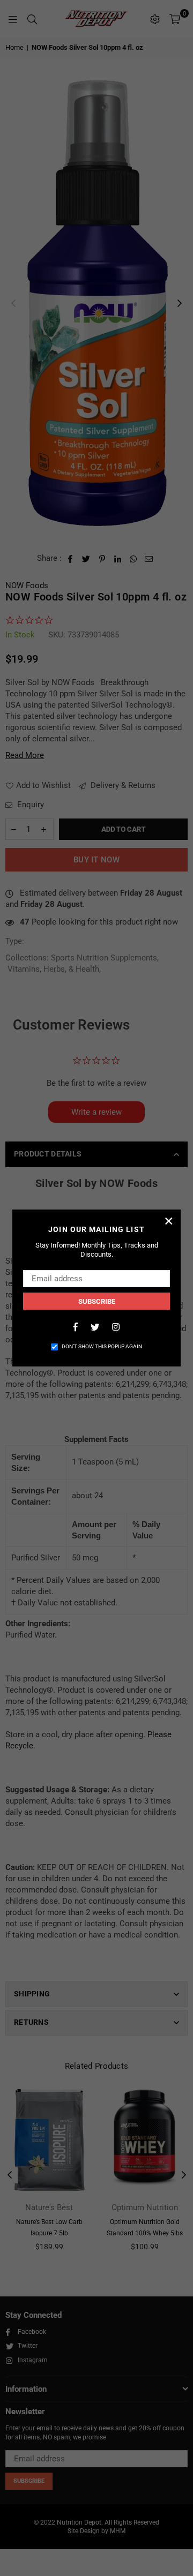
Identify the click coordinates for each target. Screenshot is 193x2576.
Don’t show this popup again (102, 1346)
